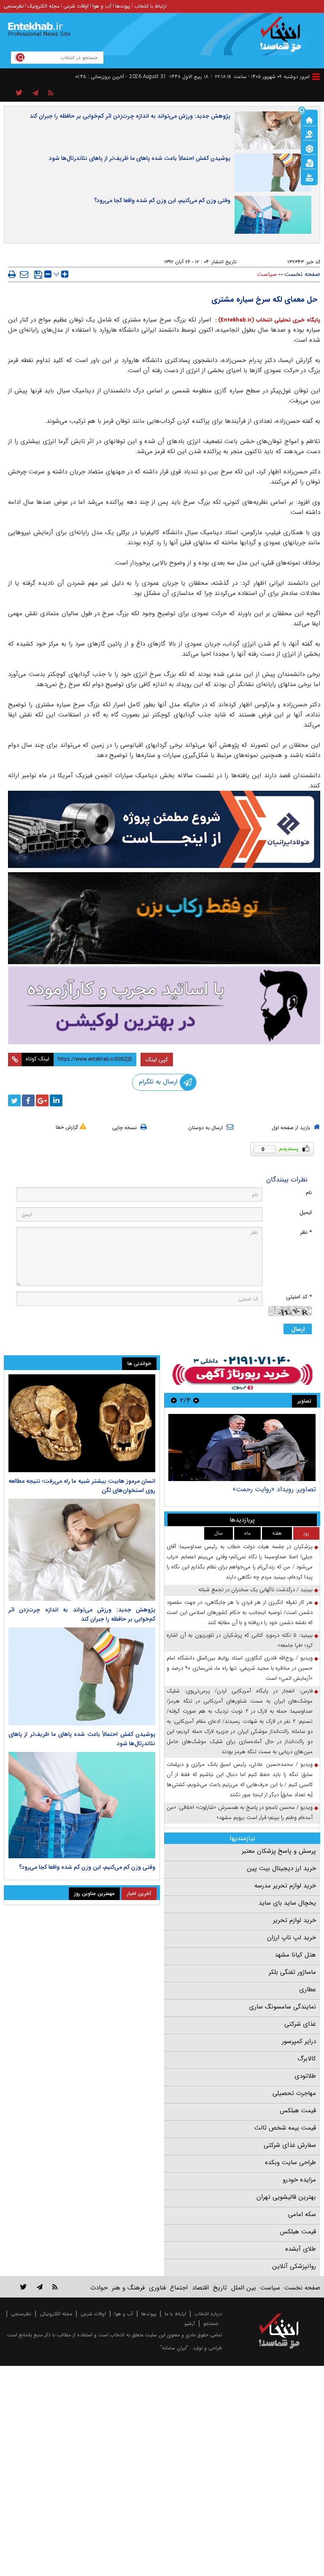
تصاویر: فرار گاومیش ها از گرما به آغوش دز (257, 1489)
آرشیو (190, 2323)
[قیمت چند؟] (309, 134)
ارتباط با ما (175, 2314)
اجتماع (179, 2288)
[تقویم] (309, 162)
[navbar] (316, 77)
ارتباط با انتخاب (150, 6)
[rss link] (55, 2287)
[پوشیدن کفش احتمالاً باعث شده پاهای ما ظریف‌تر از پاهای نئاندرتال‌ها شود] (82, 1676)
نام (309, 1193)
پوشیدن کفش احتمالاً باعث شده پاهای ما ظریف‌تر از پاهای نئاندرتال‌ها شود (140, 158)
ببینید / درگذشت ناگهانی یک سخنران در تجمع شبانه (255, 1590)
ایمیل (306, 1212)
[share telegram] (35, 93)
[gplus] (42, 1100)
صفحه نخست (302, 274)
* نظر (306, 1232)
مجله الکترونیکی (56, 2314)
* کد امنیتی (299, 1297)
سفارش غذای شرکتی (290, 2145)
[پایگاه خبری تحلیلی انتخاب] (283, 38)
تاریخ (220, 2288)
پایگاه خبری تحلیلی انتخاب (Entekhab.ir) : (267, 320)
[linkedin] (56, 1100)
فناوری (157, 2288)
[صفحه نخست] (309, 119)
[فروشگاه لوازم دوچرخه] (164, 918)
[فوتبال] (309, 148)
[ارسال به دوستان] (24, 274)
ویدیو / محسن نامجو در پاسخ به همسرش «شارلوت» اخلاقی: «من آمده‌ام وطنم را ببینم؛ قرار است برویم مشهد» (240, 1812)
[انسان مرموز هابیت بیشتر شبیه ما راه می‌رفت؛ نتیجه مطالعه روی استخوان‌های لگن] (82, 1423)
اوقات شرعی (76, 6)
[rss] (51, 93)
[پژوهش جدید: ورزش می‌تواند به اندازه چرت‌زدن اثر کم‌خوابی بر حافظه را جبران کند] (82, 1550)
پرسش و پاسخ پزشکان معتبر (279, 1851)
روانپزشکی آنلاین (294, 2266)
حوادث (99, 2288)
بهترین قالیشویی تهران (286, 2197)
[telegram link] (40, 2287)
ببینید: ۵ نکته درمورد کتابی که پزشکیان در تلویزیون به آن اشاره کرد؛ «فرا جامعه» (240, 1640)
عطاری (308, 1989)
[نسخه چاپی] (12, 274)
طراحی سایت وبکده (290, 2162)
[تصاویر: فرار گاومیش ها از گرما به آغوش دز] (242, 1447)
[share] (19, 93)
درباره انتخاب (208, 2314)
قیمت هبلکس (298, 2111)
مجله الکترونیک (43, 6)
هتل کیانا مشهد (295, 1955)
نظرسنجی (14, 6)
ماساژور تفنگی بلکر (292, 1972)
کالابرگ (307, 2059)
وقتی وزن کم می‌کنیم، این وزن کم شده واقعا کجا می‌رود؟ (162, 200)
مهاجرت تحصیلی (294, 2093)
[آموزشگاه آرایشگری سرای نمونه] (164, 1005)
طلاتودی (305, 2076)
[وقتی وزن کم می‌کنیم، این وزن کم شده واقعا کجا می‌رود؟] (82, 1805)
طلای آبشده (301, 2249)
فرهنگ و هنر (128, 2288)
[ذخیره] (38, 275)
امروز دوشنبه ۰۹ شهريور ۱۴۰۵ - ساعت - (260, 77)
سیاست (267, 274)
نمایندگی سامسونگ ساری (282, 2007)
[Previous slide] (196, 1400)
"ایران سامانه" (174, 2348)
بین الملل (244, 2288)
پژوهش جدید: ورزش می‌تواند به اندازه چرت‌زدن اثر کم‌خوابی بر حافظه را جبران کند (130, 116)
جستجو (211, 2323)
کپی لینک (157, 1060)
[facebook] (28, 1100)
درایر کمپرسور (299, 2041)
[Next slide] (174, 1400)
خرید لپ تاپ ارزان (292, 1938)
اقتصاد (200, 2288)
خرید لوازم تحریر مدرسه (285, 1886)
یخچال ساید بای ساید (287, 1903)
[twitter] (14, 1100)
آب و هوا (102, 6)
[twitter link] (23, 2287)
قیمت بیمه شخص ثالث (285, 2128)
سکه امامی (302, 2214)
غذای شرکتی (300, 2024)
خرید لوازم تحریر (294, 1920)
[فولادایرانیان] (164, 829)
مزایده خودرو (299, 2180)
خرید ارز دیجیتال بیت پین (281, 1868)
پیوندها (123, 6)
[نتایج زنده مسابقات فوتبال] (309, 177)
